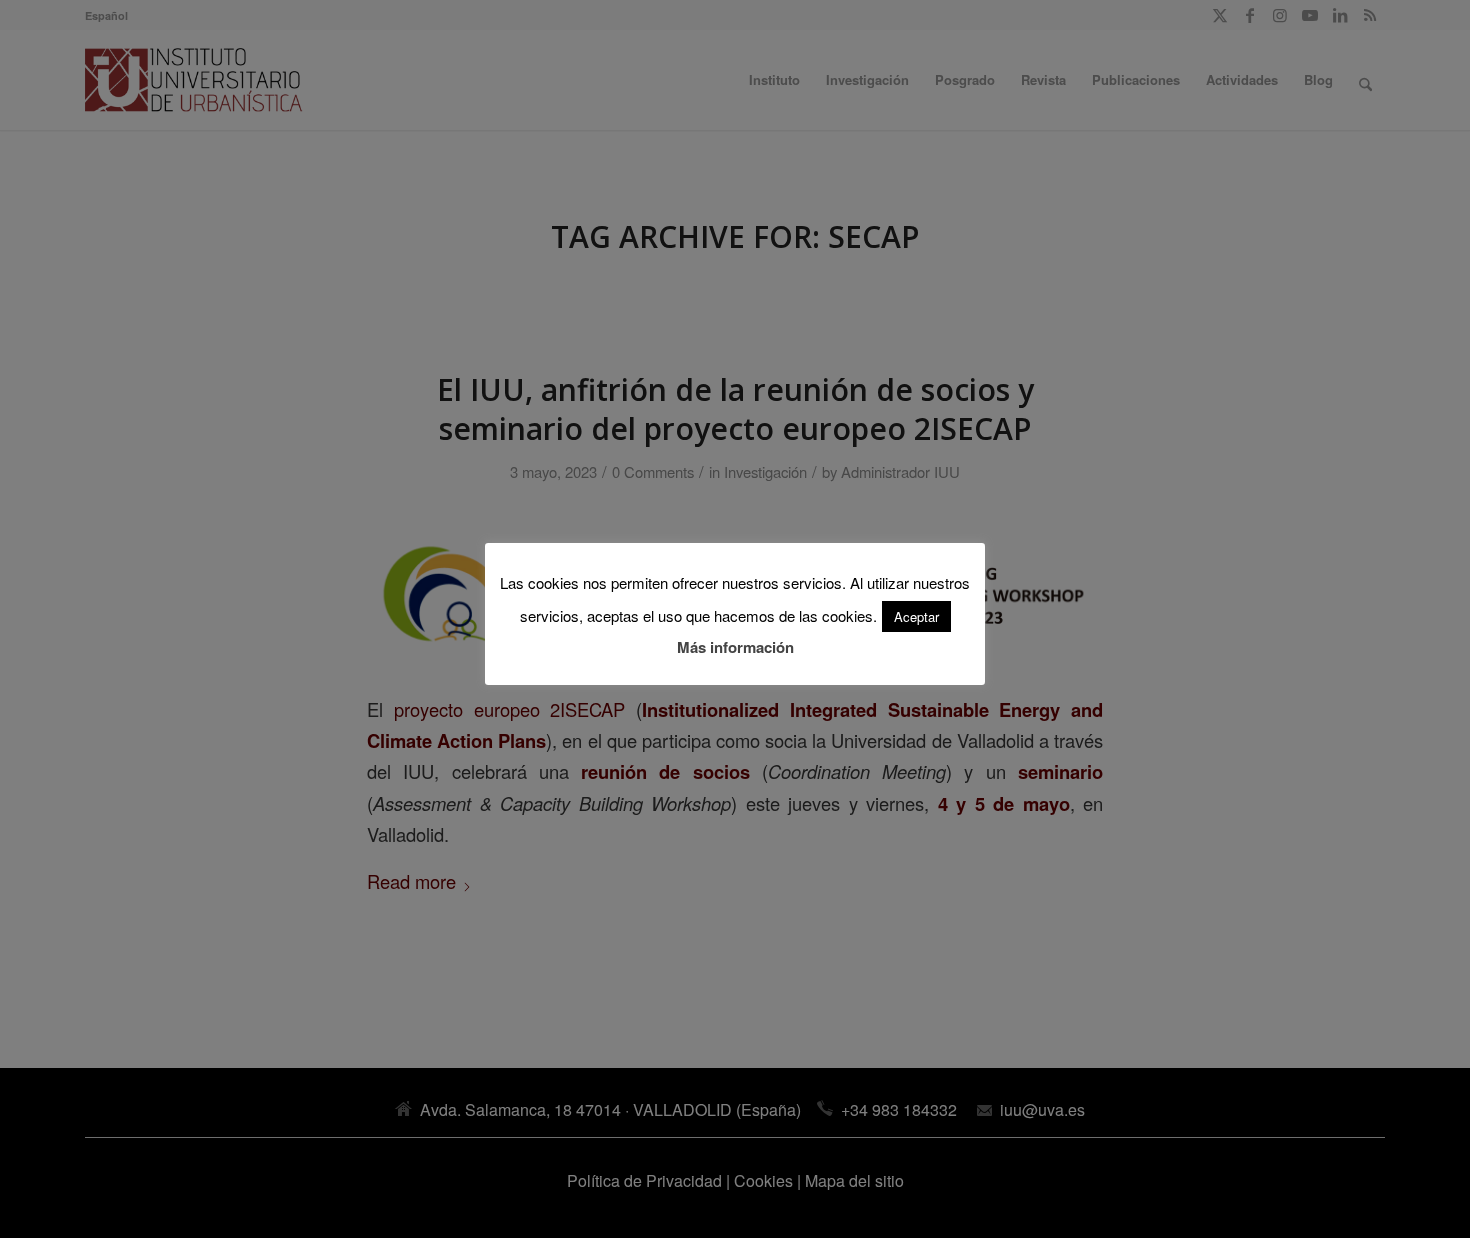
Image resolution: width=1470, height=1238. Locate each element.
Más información (735, 647)
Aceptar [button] (916, 616)
